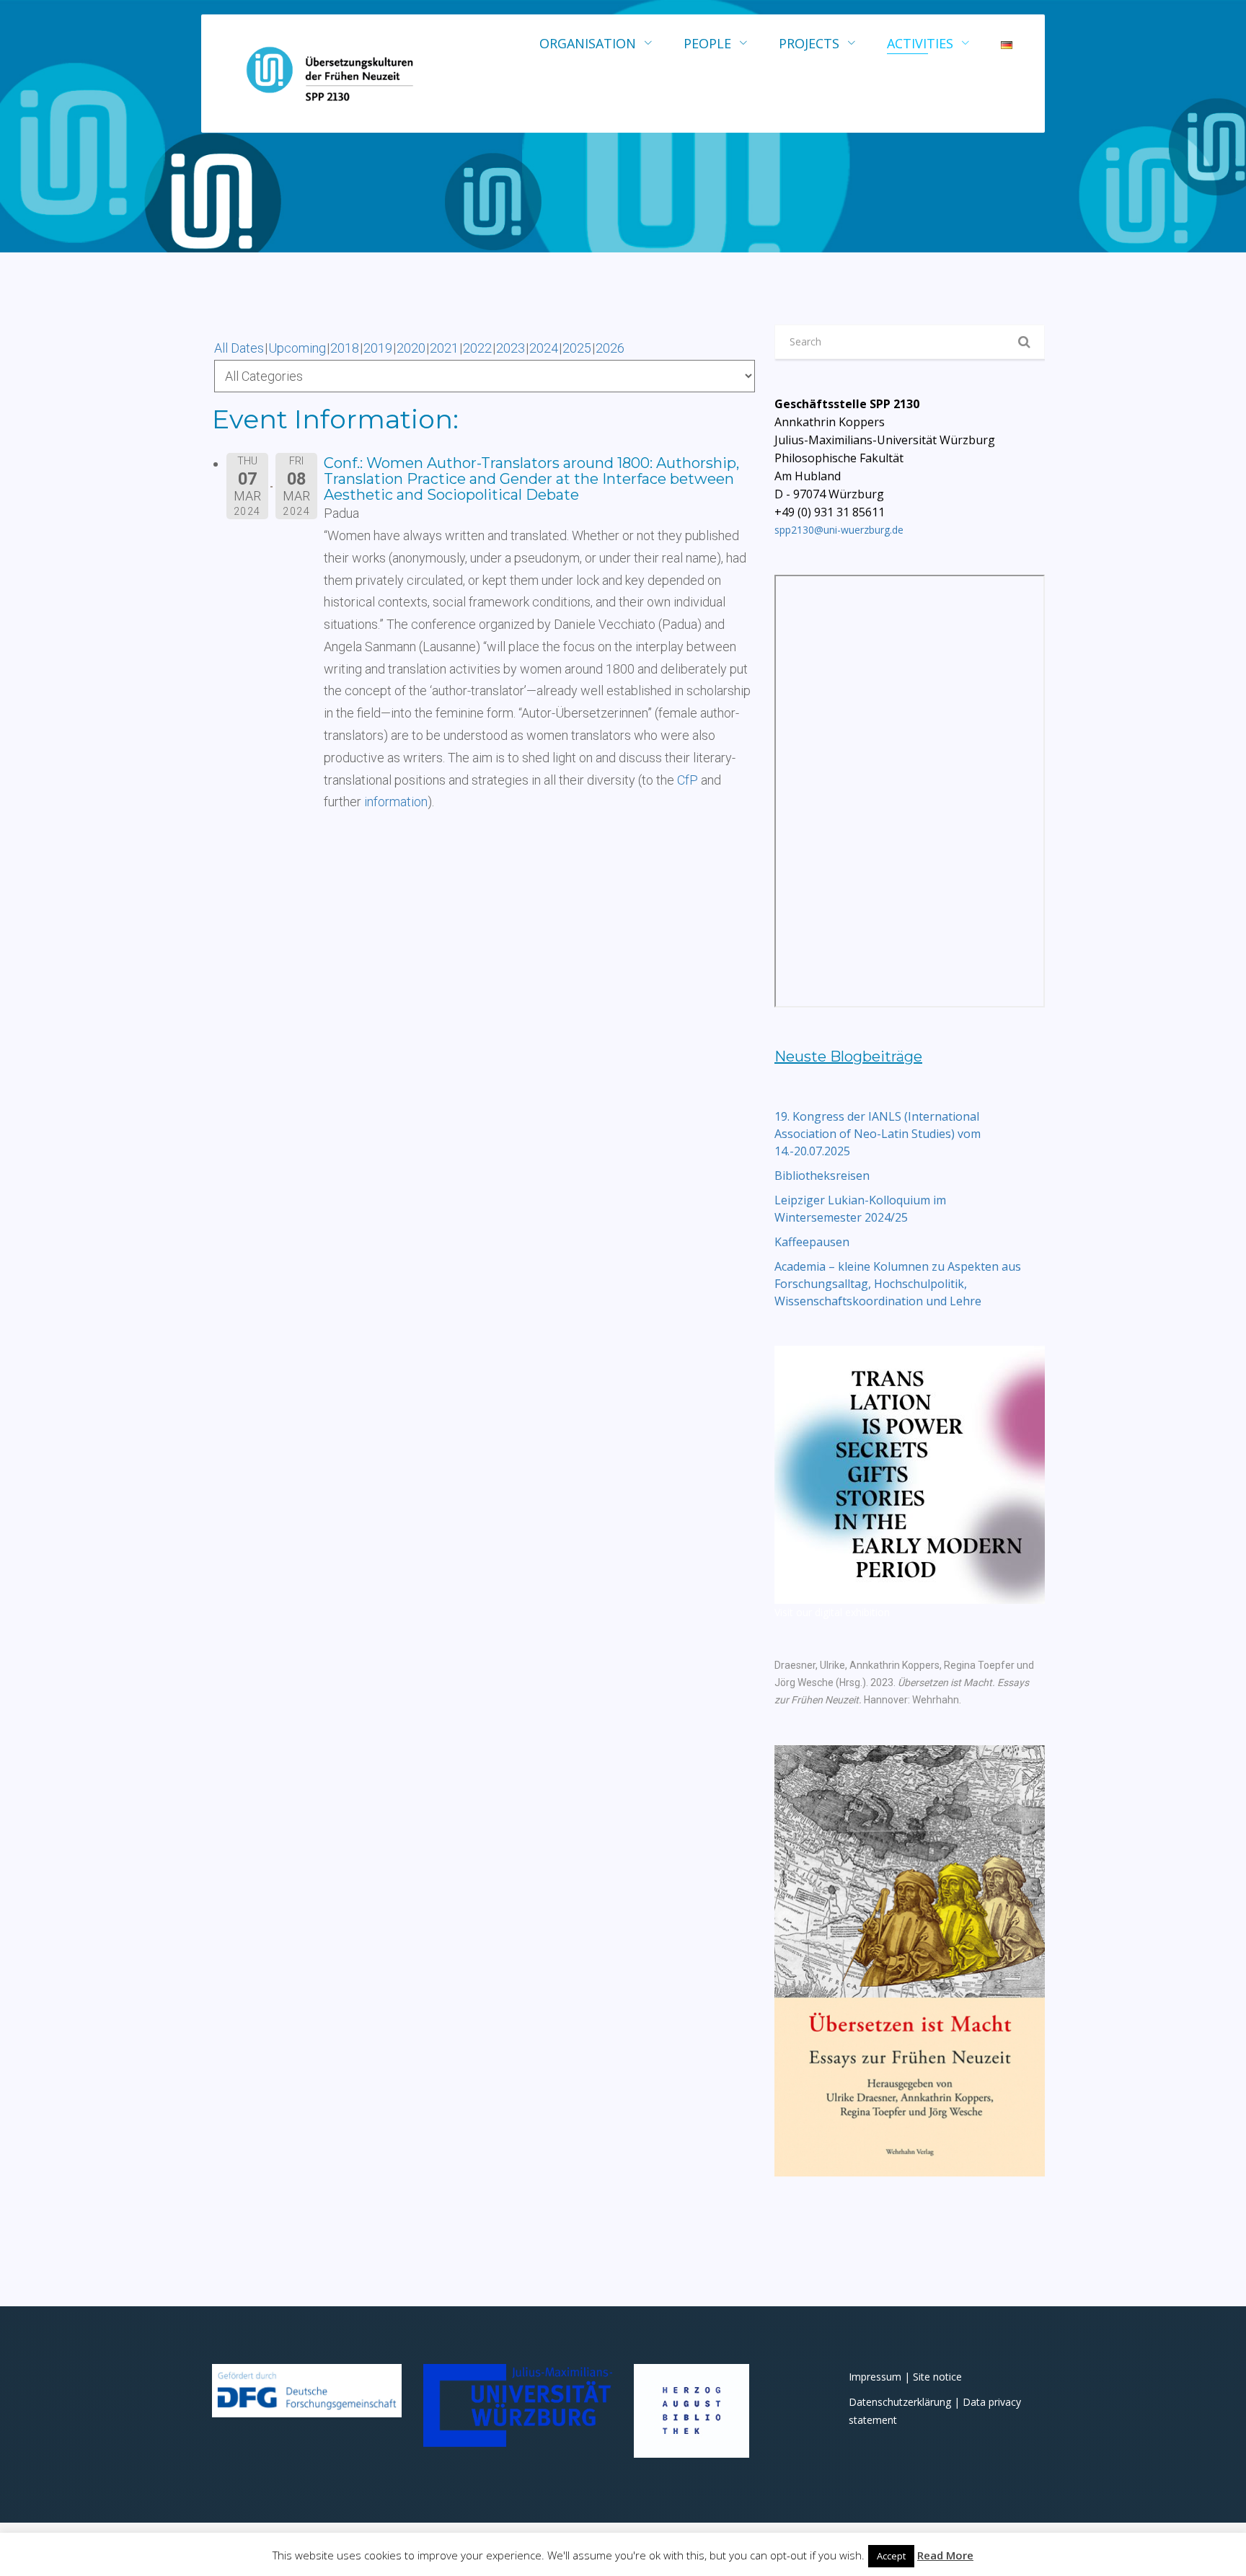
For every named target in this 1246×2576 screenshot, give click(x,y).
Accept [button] (891, 2556)
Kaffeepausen (812, 1242)
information (396, 802)
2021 (444, 348)
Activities (920, 43)
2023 (511, 348)
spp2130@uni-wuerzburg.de (839, 530)
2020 (411, 348)
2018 (345, 348)
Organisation (588, 43)
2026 (610, 348)
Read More (945, 2555)
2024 (544, 348)
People (707, 43)
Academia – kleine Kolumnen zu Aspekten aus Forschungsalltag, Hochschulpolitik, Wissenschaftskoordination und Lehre (898, 1284)
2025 (577, 348)
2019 (378, 348)
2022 (477, 348)
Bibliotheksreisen (822, 1175)
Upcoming (297, 348)
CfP (688, 780)
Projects (809, 43)
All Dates (239, 348)
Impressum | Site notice (905, 2377)
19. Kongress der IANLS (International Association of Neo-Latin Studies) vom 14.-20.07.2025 (878, 1134)
